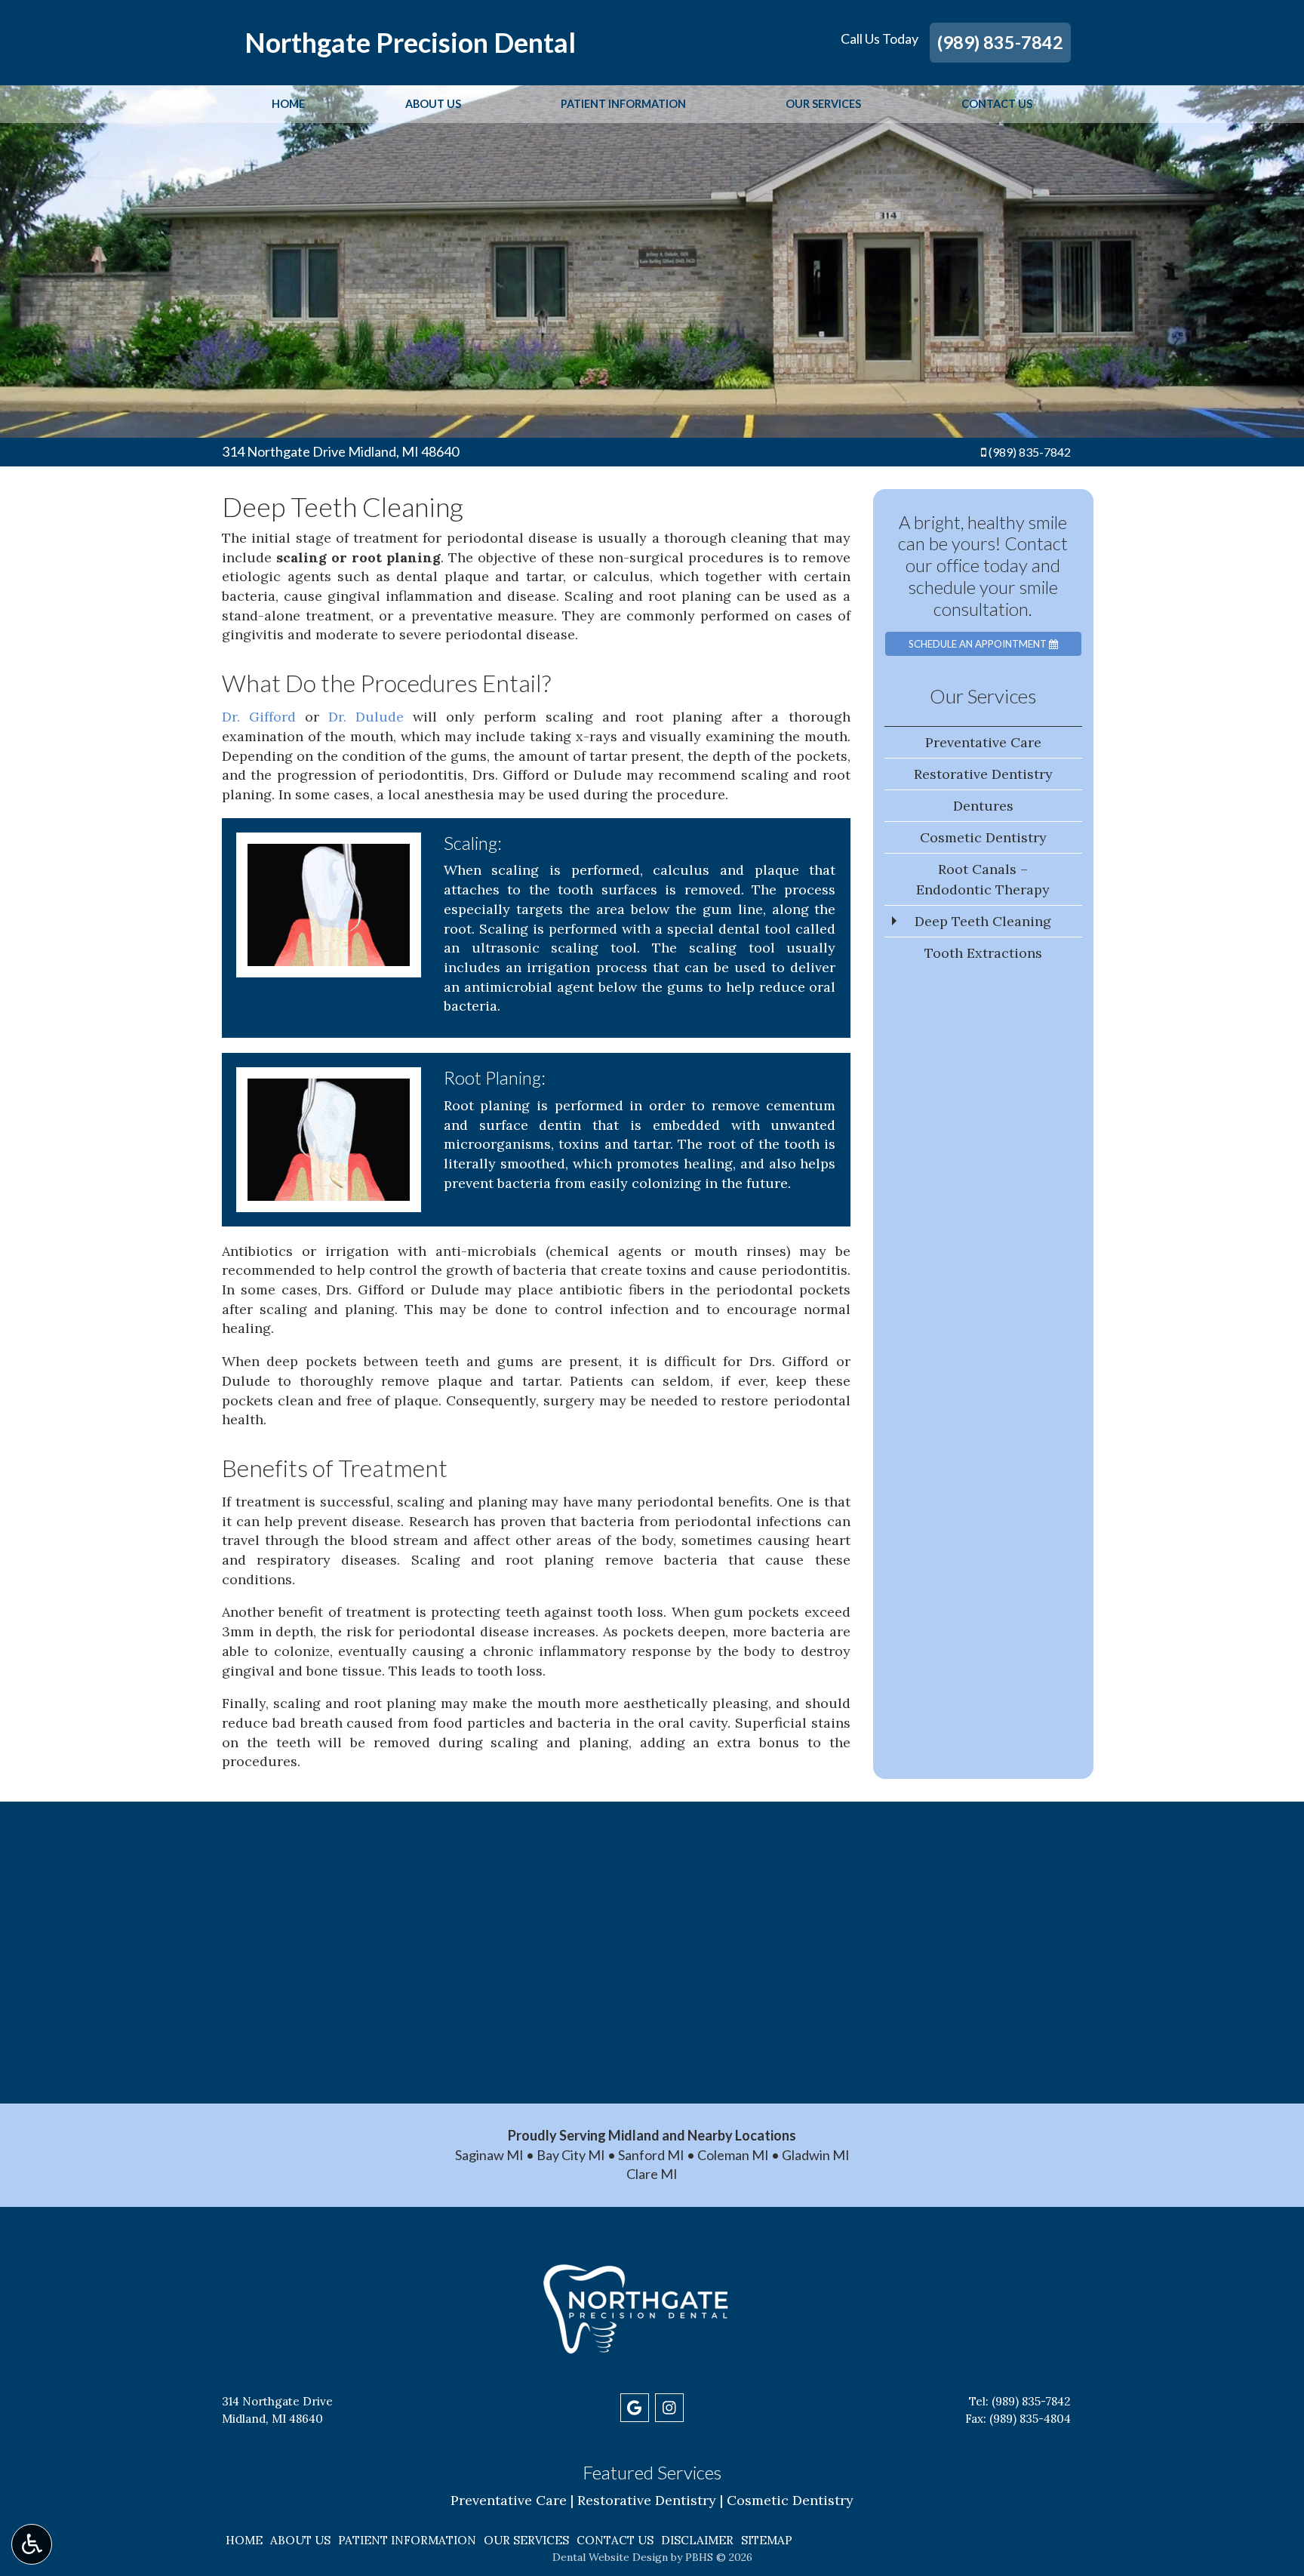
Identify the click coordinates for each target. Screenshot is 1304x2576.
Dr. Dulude (366, 717)
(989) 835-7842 (1000, 42)
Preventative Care (983, 742)
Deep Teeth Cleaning (983, 921)
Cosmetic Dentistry (983, 837)
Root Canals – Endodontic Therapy (983, 879)
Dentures (983, 806)
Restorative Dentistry (983, 774)
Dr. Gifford (259, 717)
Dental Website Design (610, 2557)
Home (288, 104)
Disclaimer (697, 2540)
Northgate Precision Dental (410, 42)
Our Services (823, 104)
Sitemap (767, 2540)
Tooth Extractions (983, 953)
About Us (433, 104)
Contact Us (997, 104)
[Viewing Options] (32, 2544)
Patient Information (623, 104)
